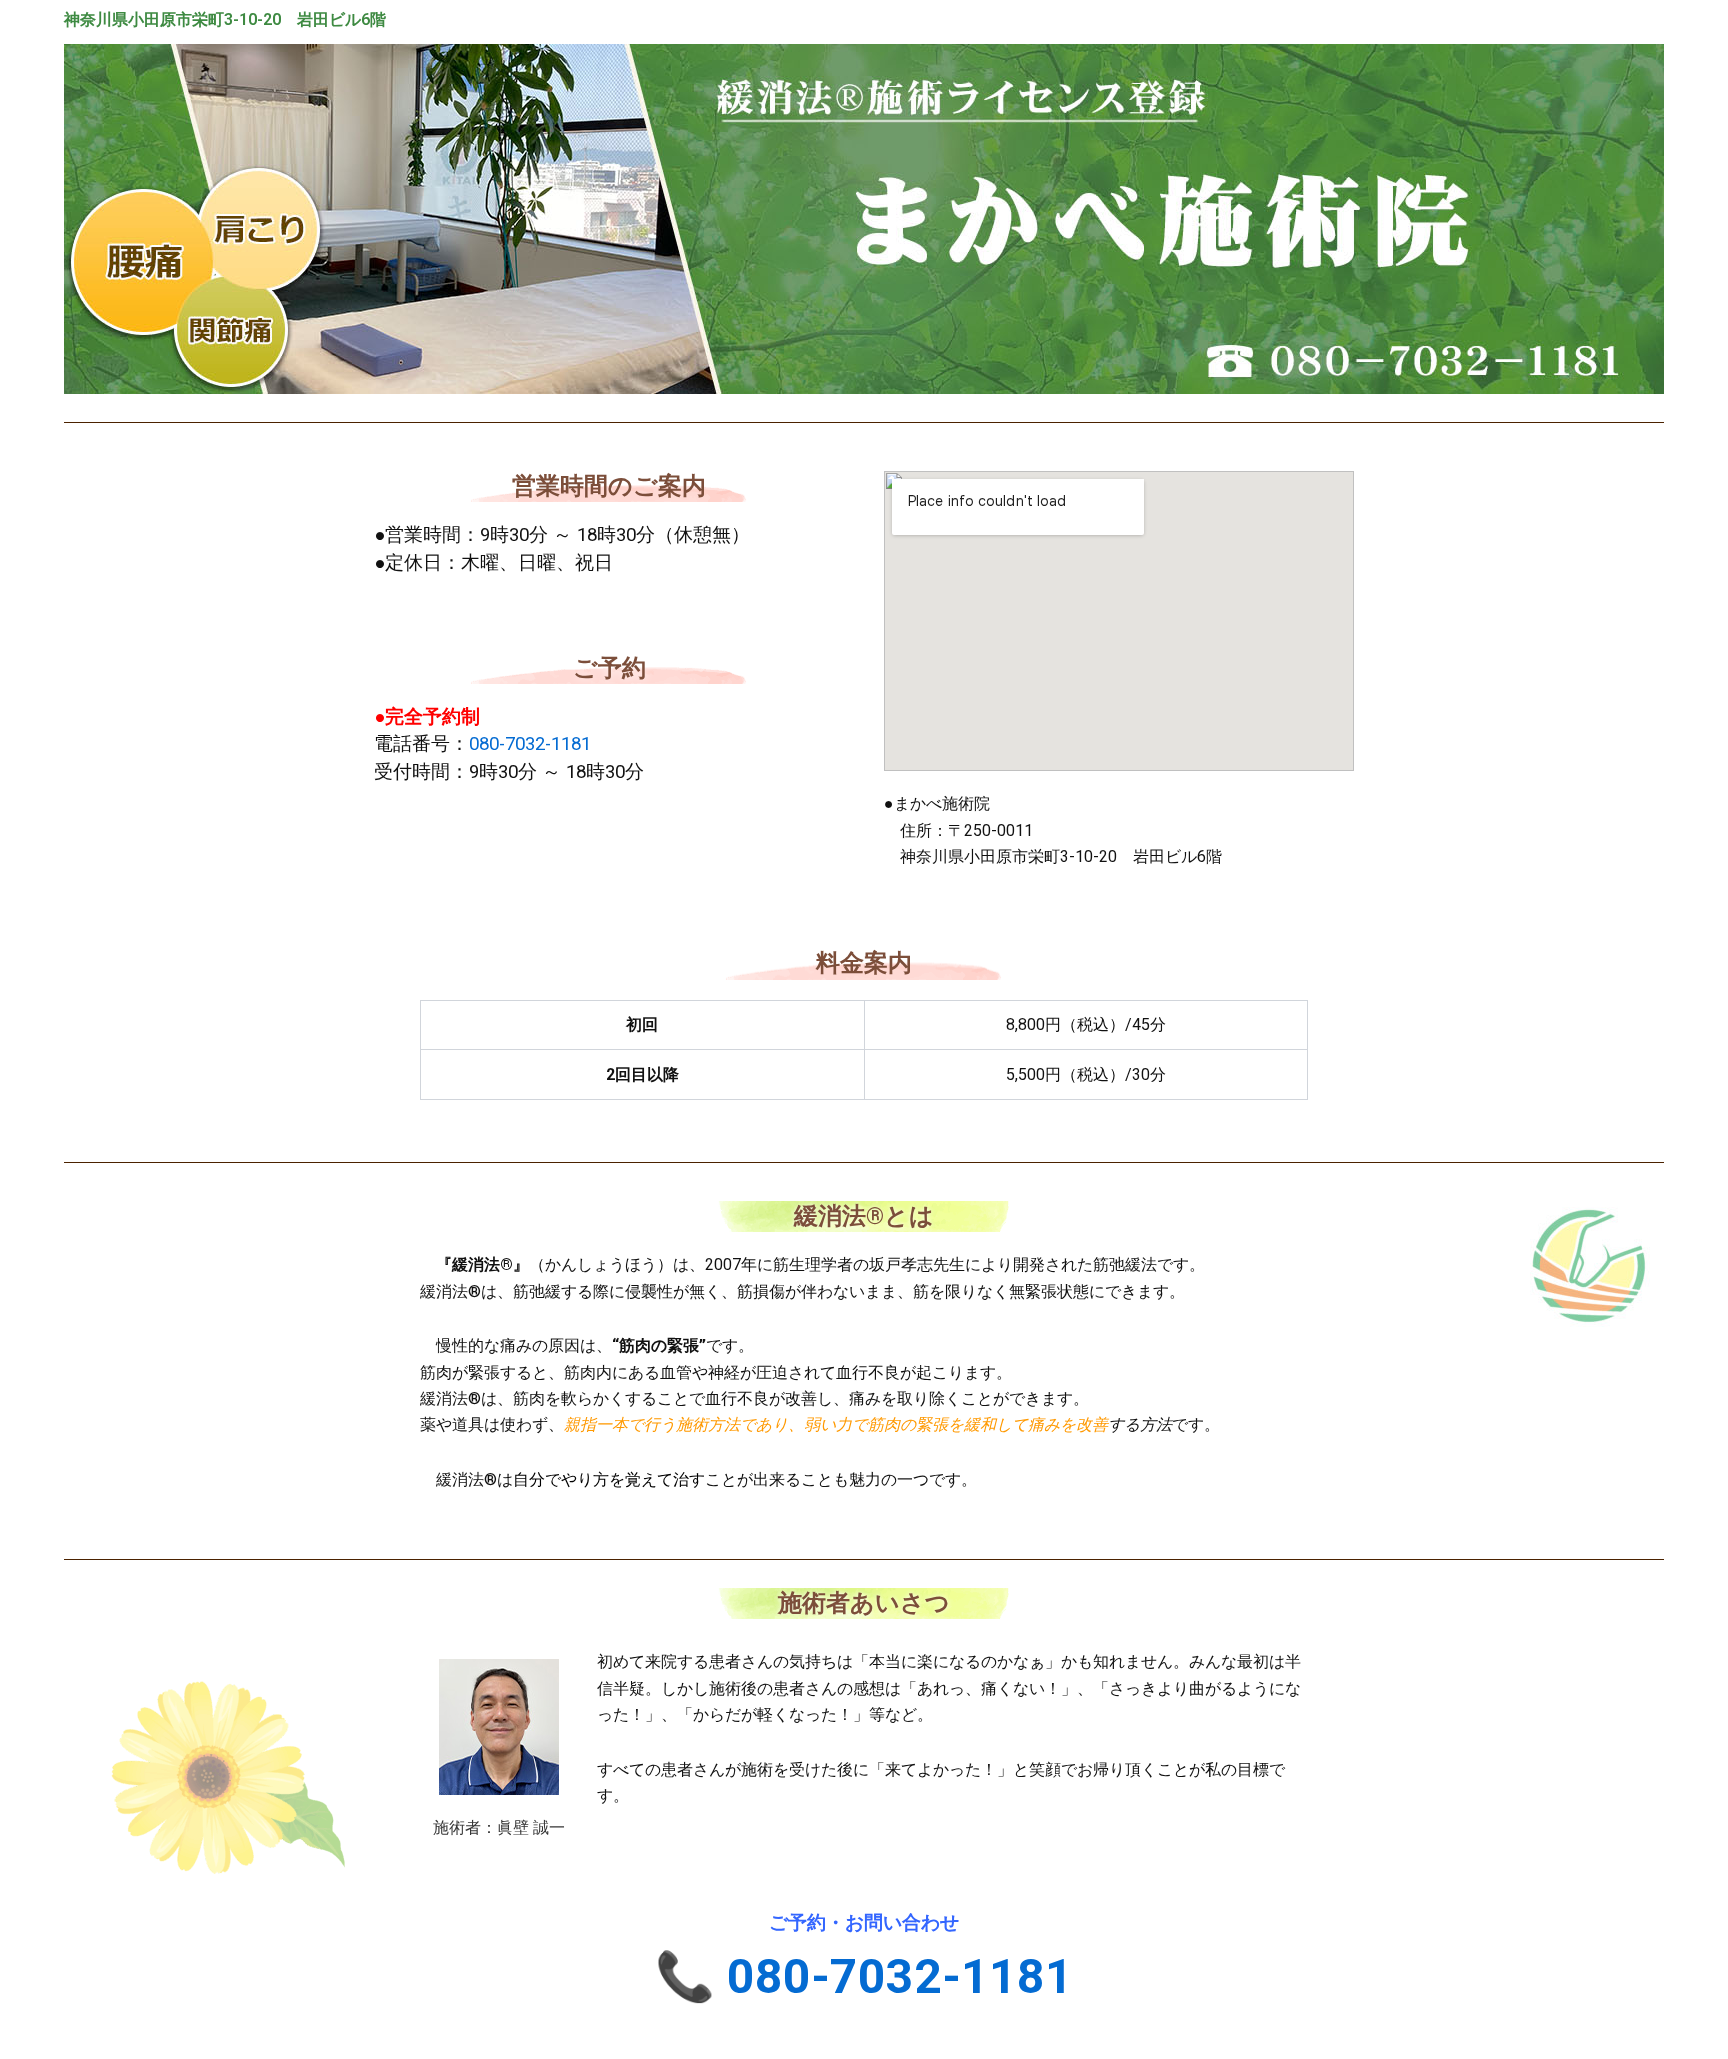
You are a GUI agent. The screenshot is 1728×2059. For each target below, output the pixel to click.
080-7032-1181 (530, 744)
